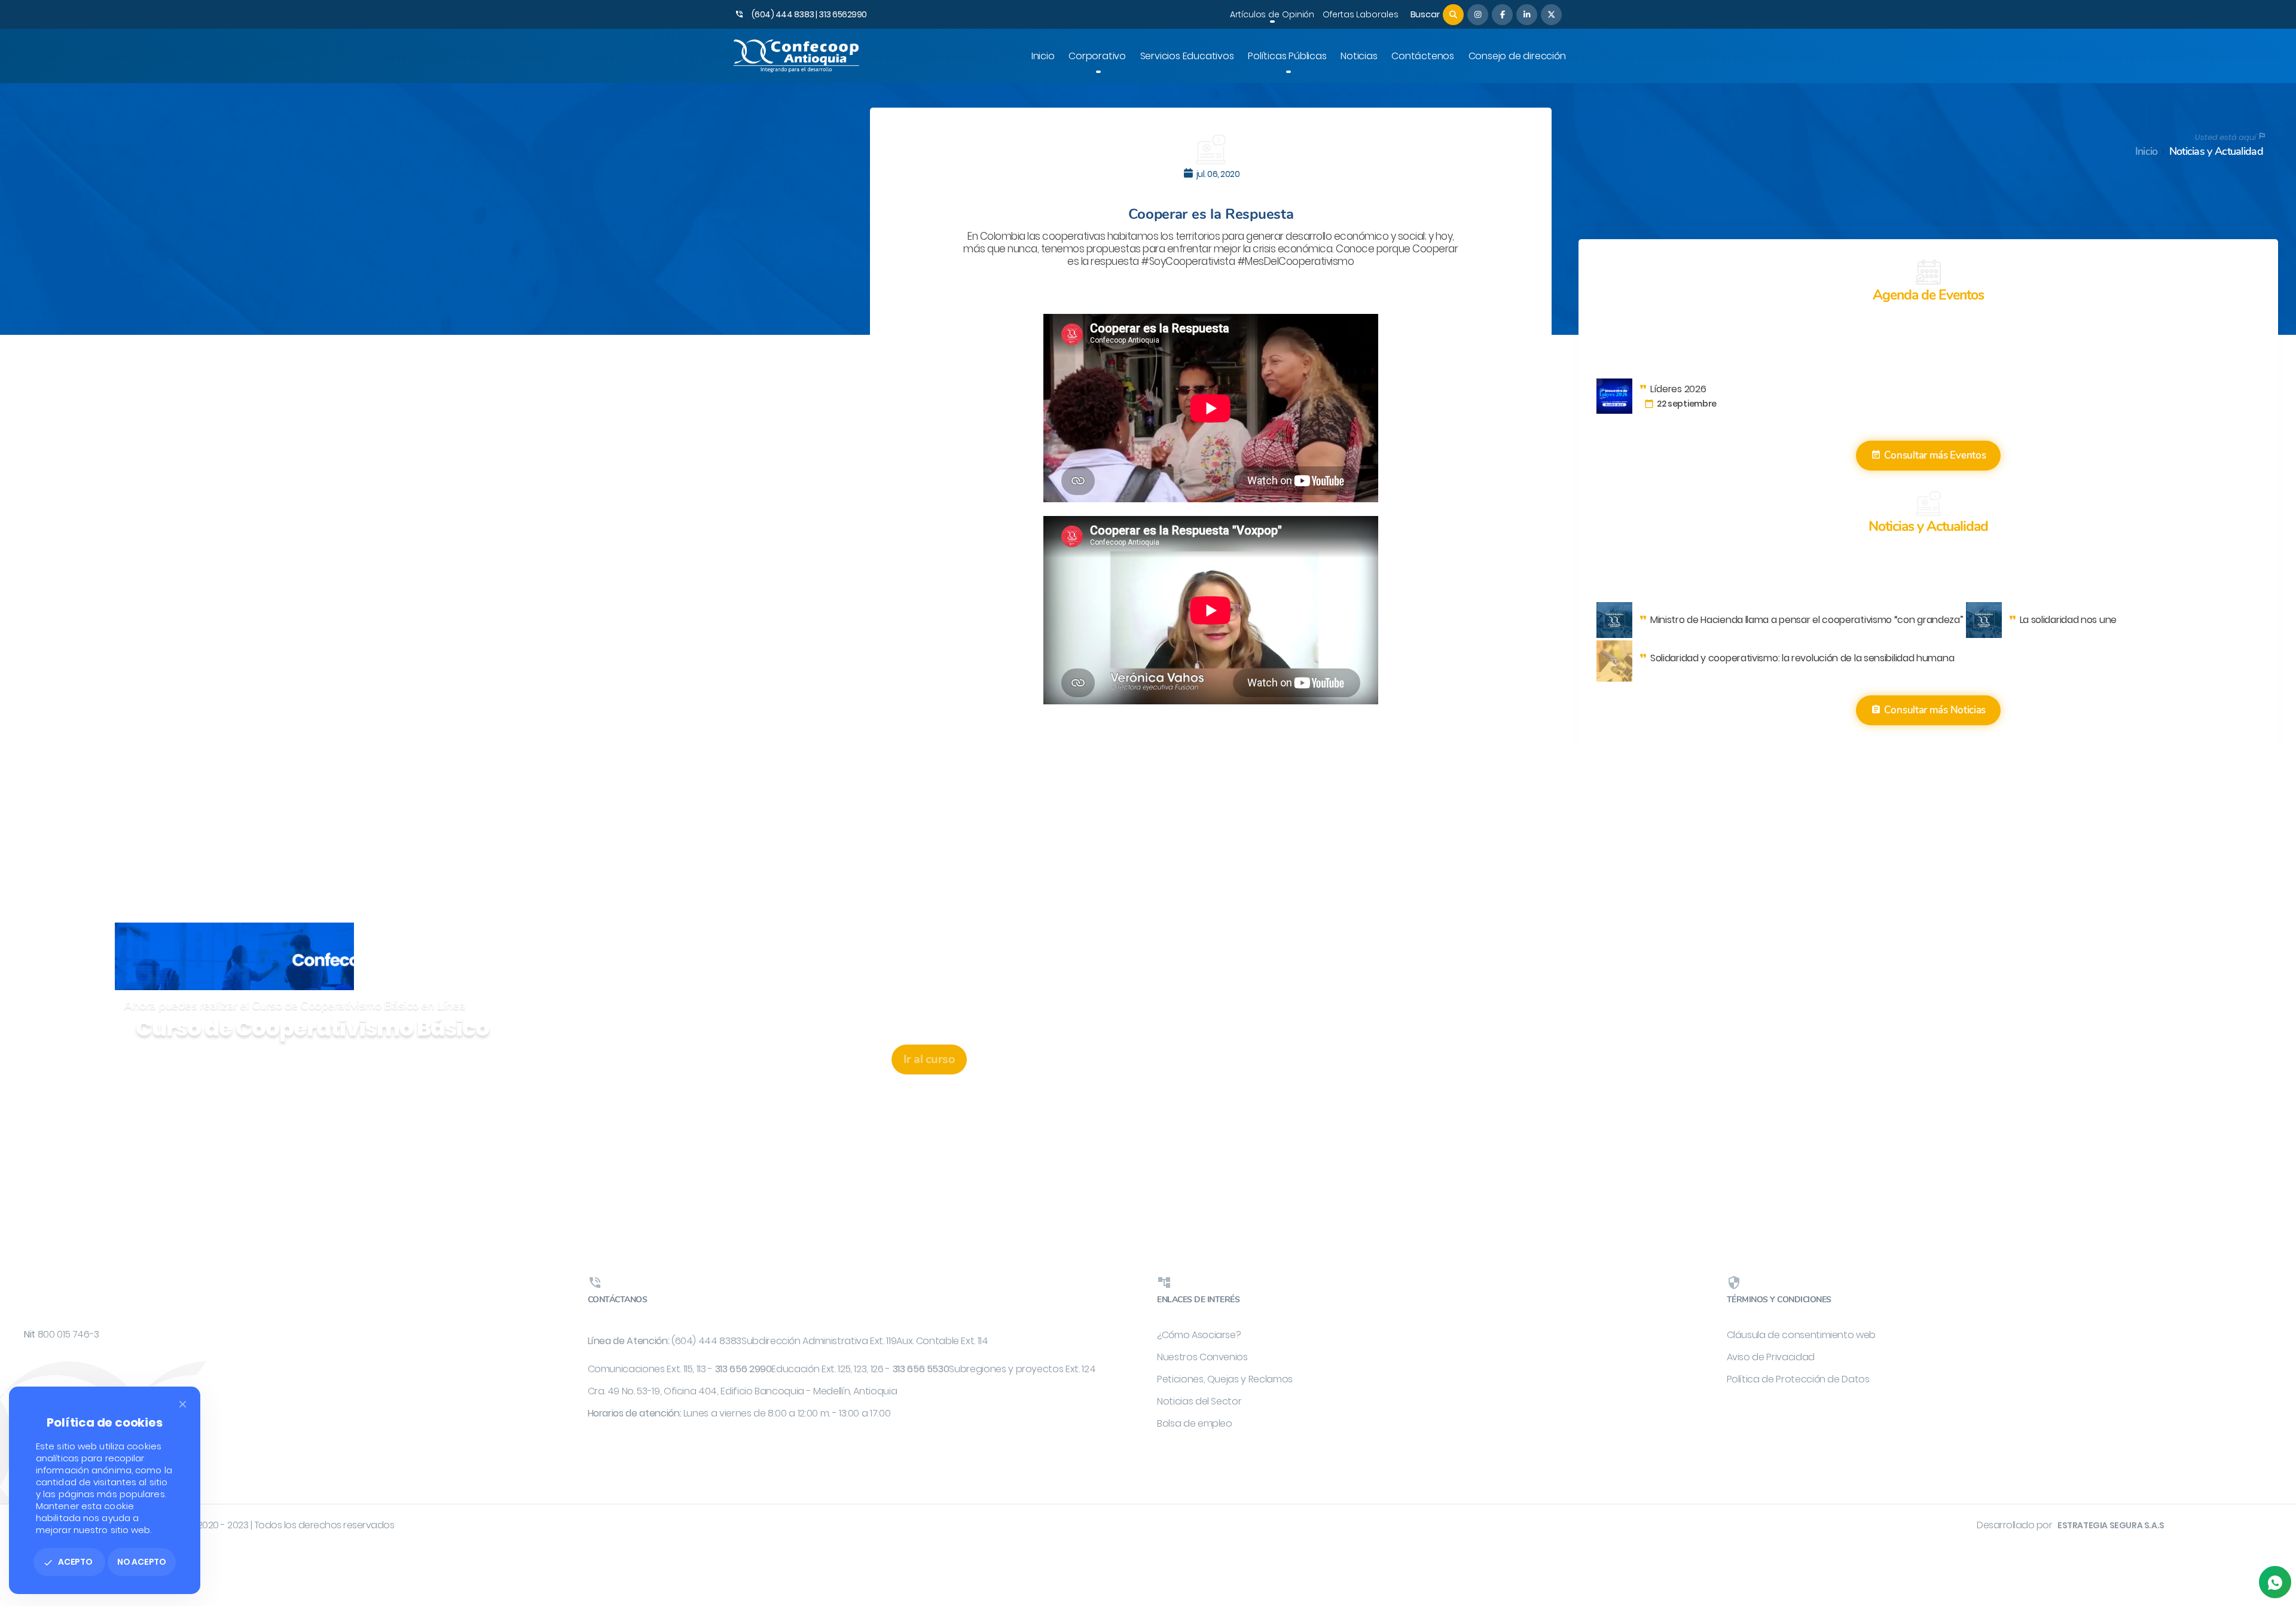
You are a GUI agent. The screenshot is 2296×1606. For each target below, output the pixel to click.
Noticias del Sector (1199, 1401)
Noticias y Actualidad (2216, 152)
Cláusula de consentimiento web (1802, 1335)
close (183, 1404)
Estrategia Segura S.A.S (2111, 1525)
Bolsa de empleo (1195, 1423)
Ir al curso (929, 1059)
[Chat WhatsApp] (2275, 1582)
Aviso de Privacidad (1771, 1357)
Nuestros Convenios (1202, 1357)
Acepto (68, 1562)
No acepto (142, 1562)
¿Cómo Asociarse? (1199, 1335)
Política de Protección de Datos (1798, 1379)
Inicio (2147, 152)
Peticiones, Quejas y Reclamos (1225, 1379)
